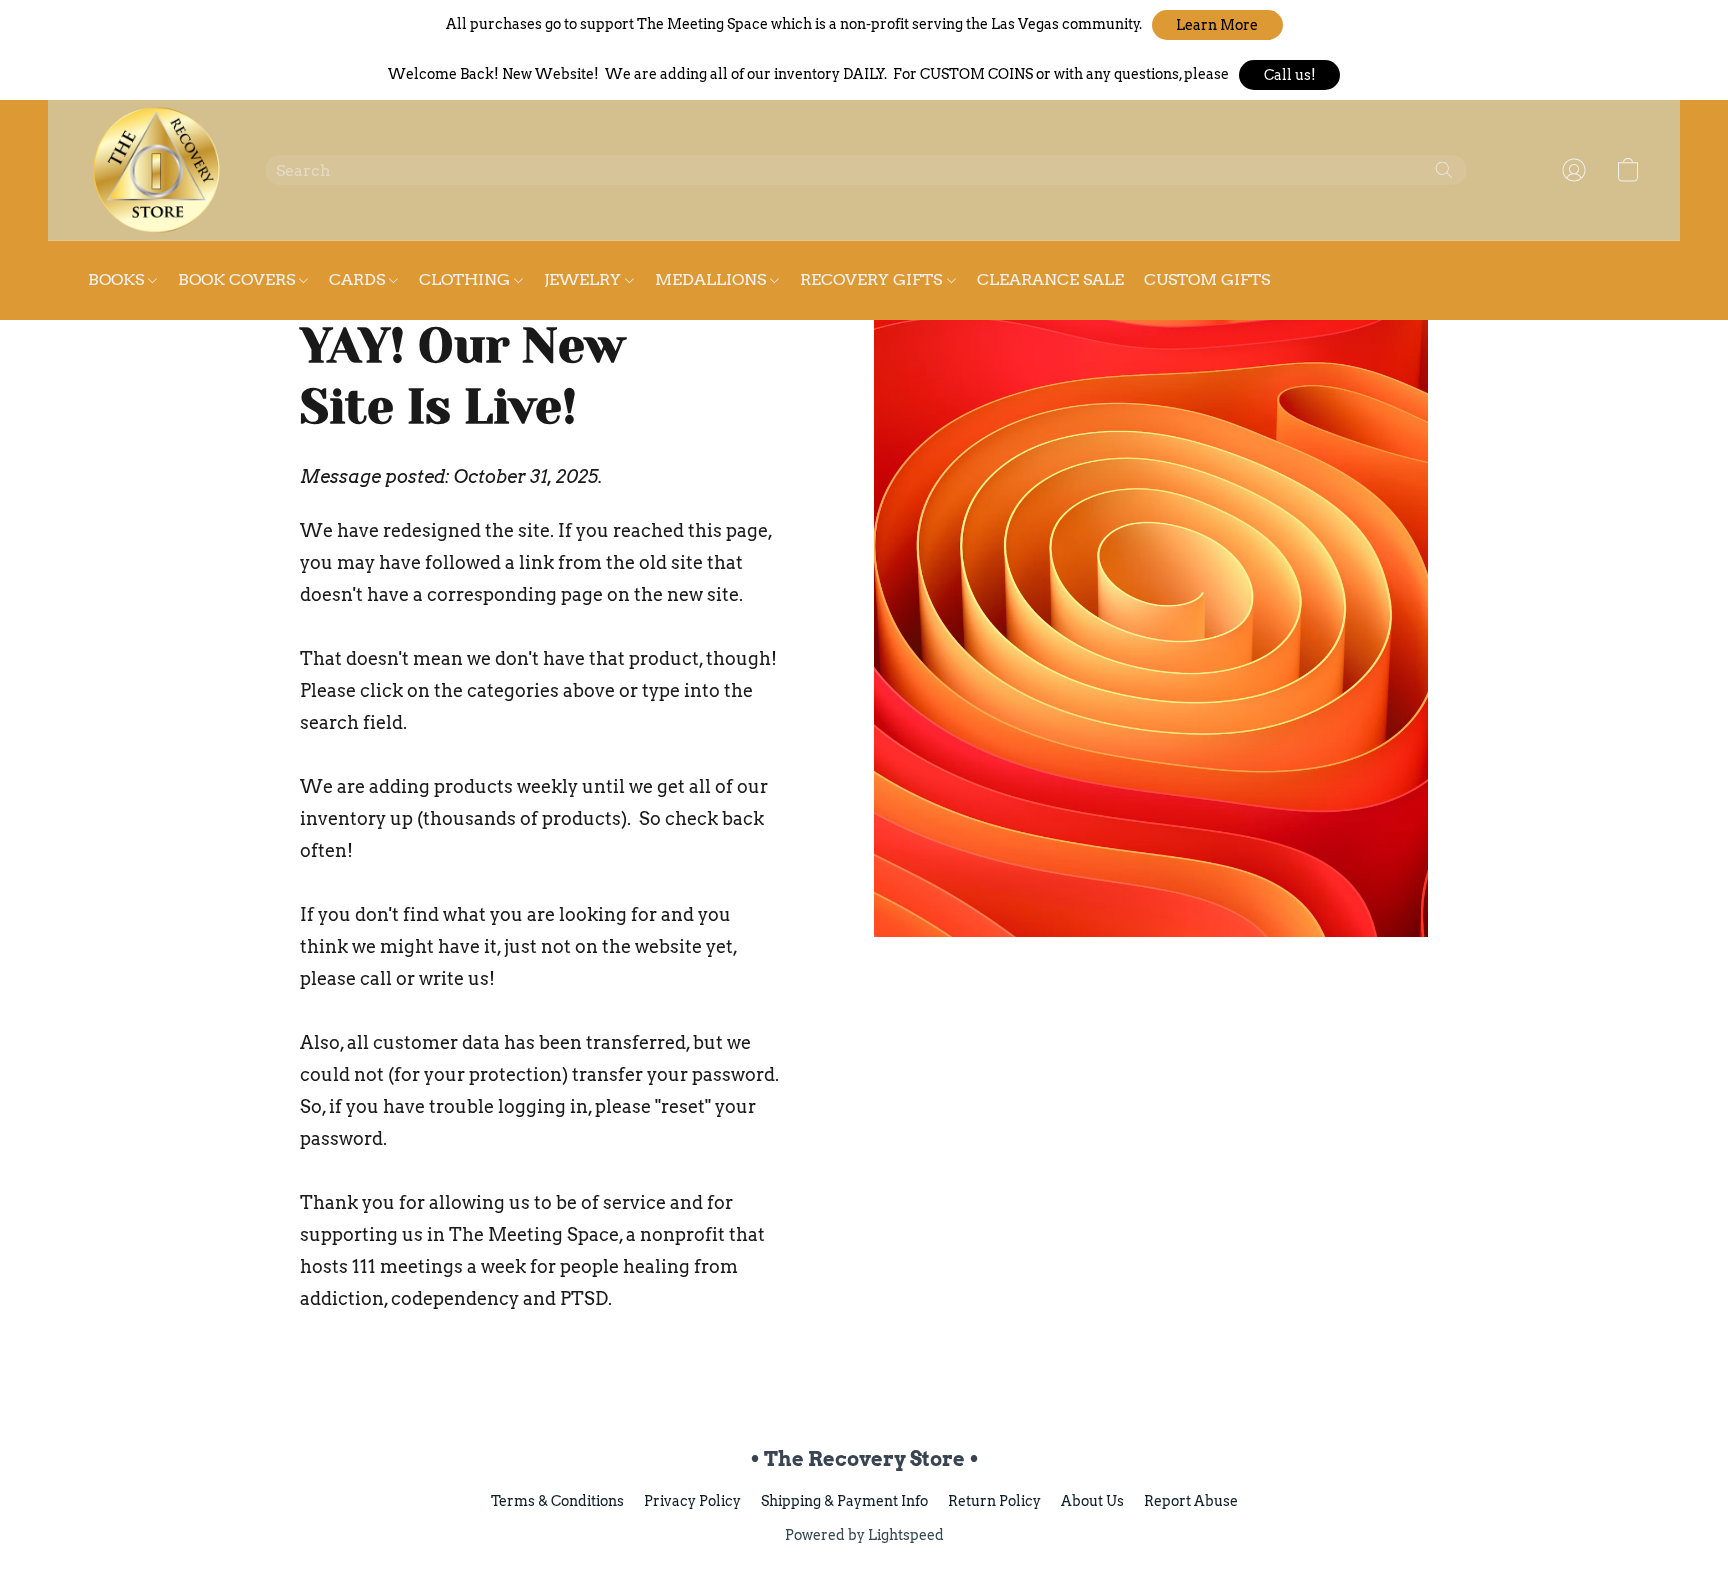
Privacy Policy (692, 1501)
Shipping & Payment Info (844, 1501)
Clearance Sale (1050, 279)
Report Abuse (1191, 1501)
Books (118, 279)
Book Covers (238, 279)
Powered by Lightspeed (864, 1535)
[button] (1217, 25)
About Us (1092, 1501)
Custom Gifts (1207, 279)
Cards (359, 279)
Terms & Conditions (557, 1501)
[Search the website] (1444, 170)
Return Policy (994, 1501)
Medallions (712, 279)
